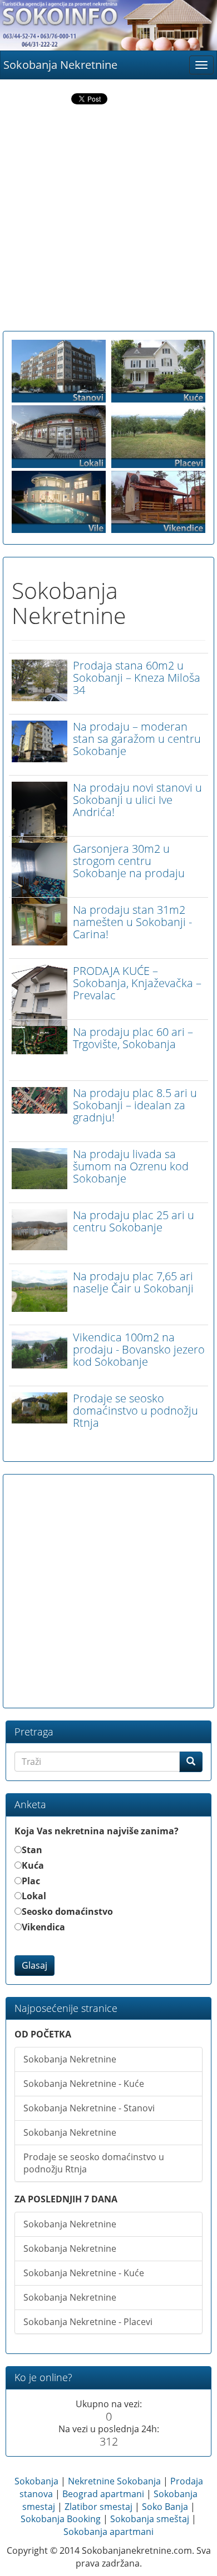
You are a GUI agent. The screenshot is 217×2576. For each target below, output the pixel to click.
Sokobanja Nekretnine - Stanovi (89, 2108)
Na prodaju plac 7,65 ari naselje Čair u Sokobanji (133, 1282)
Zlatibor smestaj (98, 2507)
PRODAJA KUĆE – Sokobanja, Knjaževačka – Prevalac (137, 983)
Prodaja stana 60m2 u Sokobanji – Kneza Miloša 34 (137, 678)
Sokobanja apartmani (108, 2532)
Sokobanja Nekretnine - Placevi (88, 2322)
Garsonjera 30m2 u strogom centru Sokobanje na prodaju (129, 861)
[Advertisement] (108, 220)
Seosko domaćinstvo (67, 1911)
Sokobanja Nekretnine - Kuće (84, 2084)
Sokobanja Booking (61, 2519)
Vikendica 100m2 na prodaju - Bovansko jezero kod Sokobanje (139, 1349)
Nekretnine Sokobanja (114, 2481)
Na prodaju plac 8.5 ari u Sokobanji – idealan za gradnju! (135, 1105)
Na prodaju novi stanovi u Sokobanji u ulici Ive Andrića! (137, 800)
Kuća (33, 1865)
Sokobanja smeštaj (150, 2519)
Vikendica (43, 1927)
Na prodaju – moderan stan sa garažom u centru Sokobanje (137, 739)
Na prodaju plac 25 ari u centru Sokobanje (134, 1221)
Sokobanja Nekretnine (60, 65)
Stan (32, 1850)
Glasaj (34, 1965)
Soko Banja (165, 2507)
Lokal (34, 1896)
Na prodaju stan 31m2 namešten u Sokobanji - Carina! (132, 922)
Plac (31, 1881)
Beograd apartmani (103, 2494)
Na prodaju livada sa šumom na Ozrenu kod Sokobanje (131, 1166)
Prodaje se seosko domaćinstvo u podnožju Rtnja (135, 1410)
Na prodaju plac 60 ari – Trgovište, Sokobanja (133, 1038)
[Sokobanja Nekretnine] (108, 25)
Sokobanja (36, 2481)
